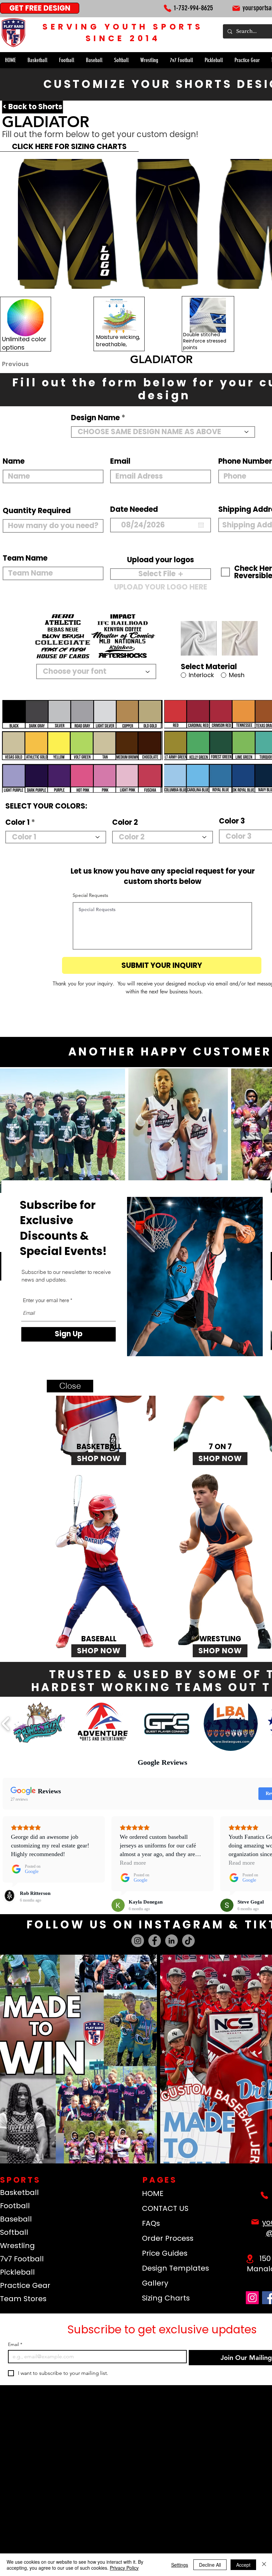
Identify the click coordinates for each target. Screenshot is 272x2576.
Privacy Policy (124, 2568)
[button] (70, 1386)
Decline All (210, 2565)
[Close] (264, 2565)
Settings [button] (180, 2565)
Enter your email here (46, 1300)
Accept (243, 2565)
